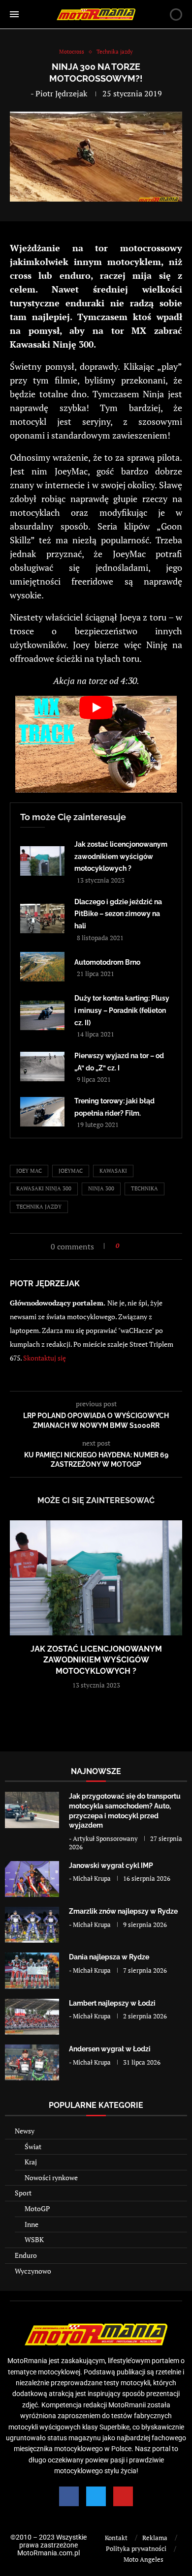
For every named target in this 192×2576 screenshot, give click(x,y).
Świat (33, 2147)
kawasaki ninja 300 (44, 1188)
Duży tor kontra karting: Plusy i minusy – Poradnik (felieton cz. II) (122, 1010)
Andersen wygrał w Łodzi (110, 2049)
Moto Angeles (144, 2559)
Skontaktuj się (45, 1358)
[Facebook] (69, 2496)
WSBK (34, 2239)
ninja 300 (101, 1188)
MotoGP (37, 2208)
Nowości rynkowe (51, 2177)
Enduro (26, 2255)
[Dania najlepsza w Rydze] (32, 1970)
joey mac (29, 1171)
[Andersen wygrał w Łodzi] (32, 2062)
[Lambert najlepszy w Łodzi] (32, 2017)
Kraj (31, 2162)
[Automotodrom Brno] (42, 967)
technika (144, 1188)
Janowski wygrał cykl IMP (111, 1865)
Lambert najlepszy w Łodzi (112, 2003)
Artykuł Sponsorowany (105, 1838)
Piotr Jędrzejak (61, 93)
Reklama (155, 2538)
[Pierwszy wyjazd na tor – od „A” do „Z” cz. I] (42, 1066)
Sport (23, 2193)
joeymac (71, 1171)
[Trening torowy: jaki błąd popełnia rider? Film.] (42, 1112)
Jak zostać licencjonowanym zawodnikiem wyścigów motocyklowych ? (121, 856)
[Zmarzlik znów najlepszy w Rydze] (32, 1925)
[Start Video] (96, 744)
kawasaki (113, 1171)
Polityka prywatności (136, 2548)
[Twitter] (96, 2496)
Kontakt (116, 2538)
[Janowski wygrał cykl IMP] (32, 1879)
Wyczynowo (33, 2271)
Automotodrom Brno (107, 962)
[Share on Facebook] (130, 1246)
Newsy (25, 2131)
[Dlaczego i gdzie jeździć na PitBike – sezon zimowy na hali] (42, 918)
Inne (32, 2224)
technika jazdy (39, 1207)
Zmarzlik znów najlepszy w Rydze (123, 1911)
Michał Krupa (92, 1878)
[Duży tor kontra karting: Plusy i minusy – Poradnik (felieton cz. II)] (42, 1015)
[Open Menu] (14, 14)
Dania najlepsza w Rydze (109, 1957)
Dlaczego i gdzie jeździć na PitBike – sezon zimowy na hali (118, 914)
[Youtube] (123, 2496)
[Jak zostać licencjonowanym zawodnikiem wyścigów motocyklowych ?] (42, 861)
